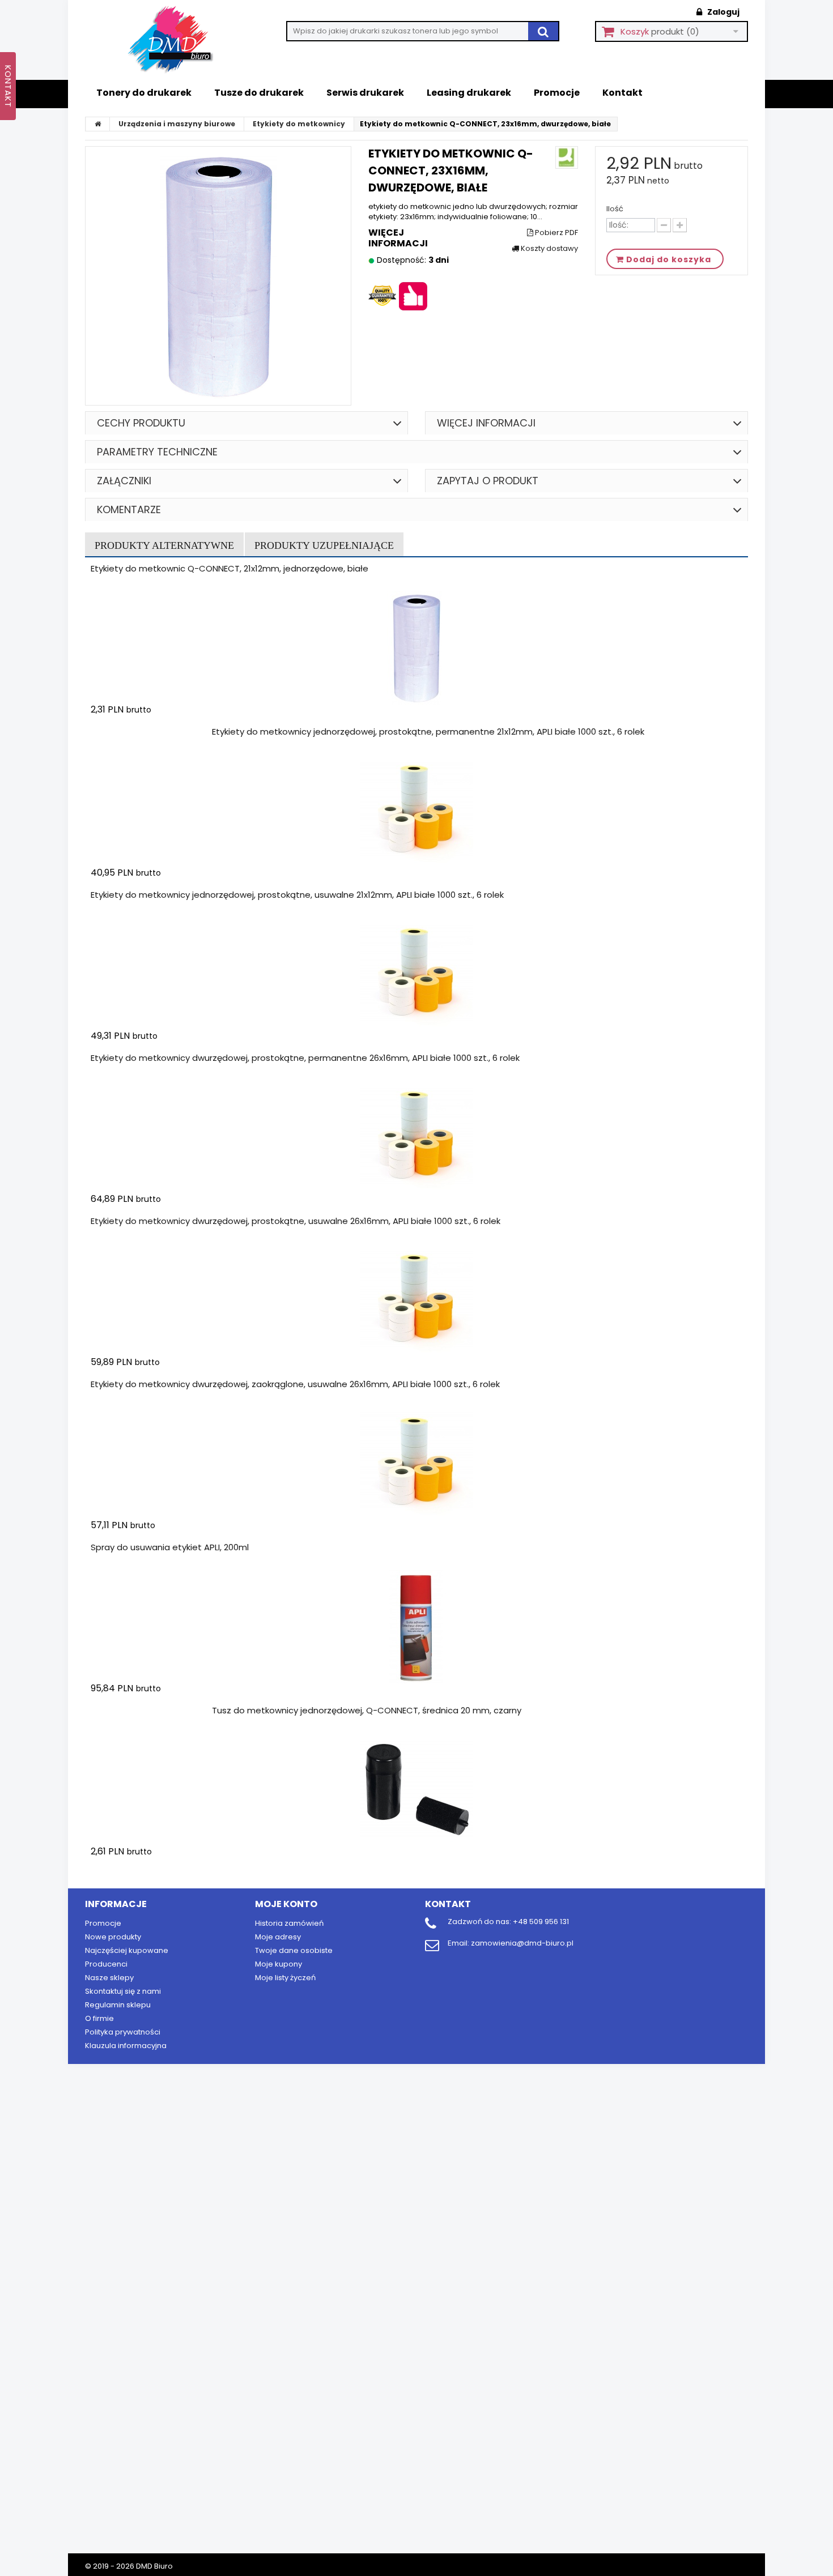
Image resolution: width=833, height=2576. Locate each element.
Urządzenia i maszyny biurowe (177, 124)
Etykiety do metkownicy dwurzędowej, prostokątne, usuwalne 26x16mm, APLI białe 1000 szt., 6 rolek (296, 1221)
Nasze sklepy (109, 1978)
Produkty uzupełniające (324, 545)
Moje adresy (278, 1937)
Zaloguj (722, 12)
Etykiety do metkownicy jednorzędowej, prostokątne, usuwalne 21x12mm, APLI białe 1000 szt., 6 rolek (297, 895)
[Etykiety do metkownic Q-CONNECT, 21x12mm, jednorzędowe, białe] (416, 648)
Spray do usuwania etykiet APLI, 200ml (170, 1547)
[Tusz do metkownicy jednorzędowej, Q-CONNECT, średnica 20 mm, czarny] (416, 1790)
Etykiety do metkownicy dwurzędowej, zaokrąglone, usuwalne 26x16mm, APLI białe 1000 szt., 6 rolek (295, 1384)
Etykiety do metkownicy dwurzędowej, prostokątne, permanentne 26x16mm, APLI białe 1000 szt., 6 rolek (305, 1058)
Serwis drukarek (365, 93)
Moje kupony (279, 1964)
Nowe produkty (113, 1937)
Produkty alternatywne (164, 545)
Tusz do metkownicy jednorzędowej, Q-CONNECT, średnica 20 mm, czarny (367, 1710)
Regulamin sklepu (118, 2005)
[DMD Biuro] (178, 40)
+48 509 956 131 (541, 1922)
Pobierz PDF (556, 233)
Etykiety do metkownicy (299, 124)
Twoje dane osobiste (294, 1950)
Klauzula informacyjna (126, 2046)
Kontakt (622, 93)
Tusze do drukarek (259, 93)
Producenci (106, 1964)
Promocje (557, 93)
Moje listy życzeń (285, 1978)
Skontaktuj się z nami (123, 1991)
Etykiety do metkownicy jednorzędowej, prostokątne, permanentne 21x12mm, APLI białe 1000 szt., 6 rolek (428, 732)
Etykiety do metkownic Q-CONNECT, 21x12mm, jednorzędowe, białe (229, 568)
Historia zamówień (289, 1923)
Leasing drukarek (469, 93)
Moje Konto (286, 1904)
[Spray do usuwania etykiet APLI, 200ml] (416, 1627)
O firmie (99, 2018)
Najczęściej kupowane (127, 1950)
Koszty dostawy (549, 249)
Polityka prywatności (123, 2032)
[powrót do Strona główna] (98, 124)
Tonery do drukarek (144, 93)
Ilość (615, 209)
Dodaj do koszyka (158, 732)
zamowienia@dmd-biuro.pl (522, 1943)
